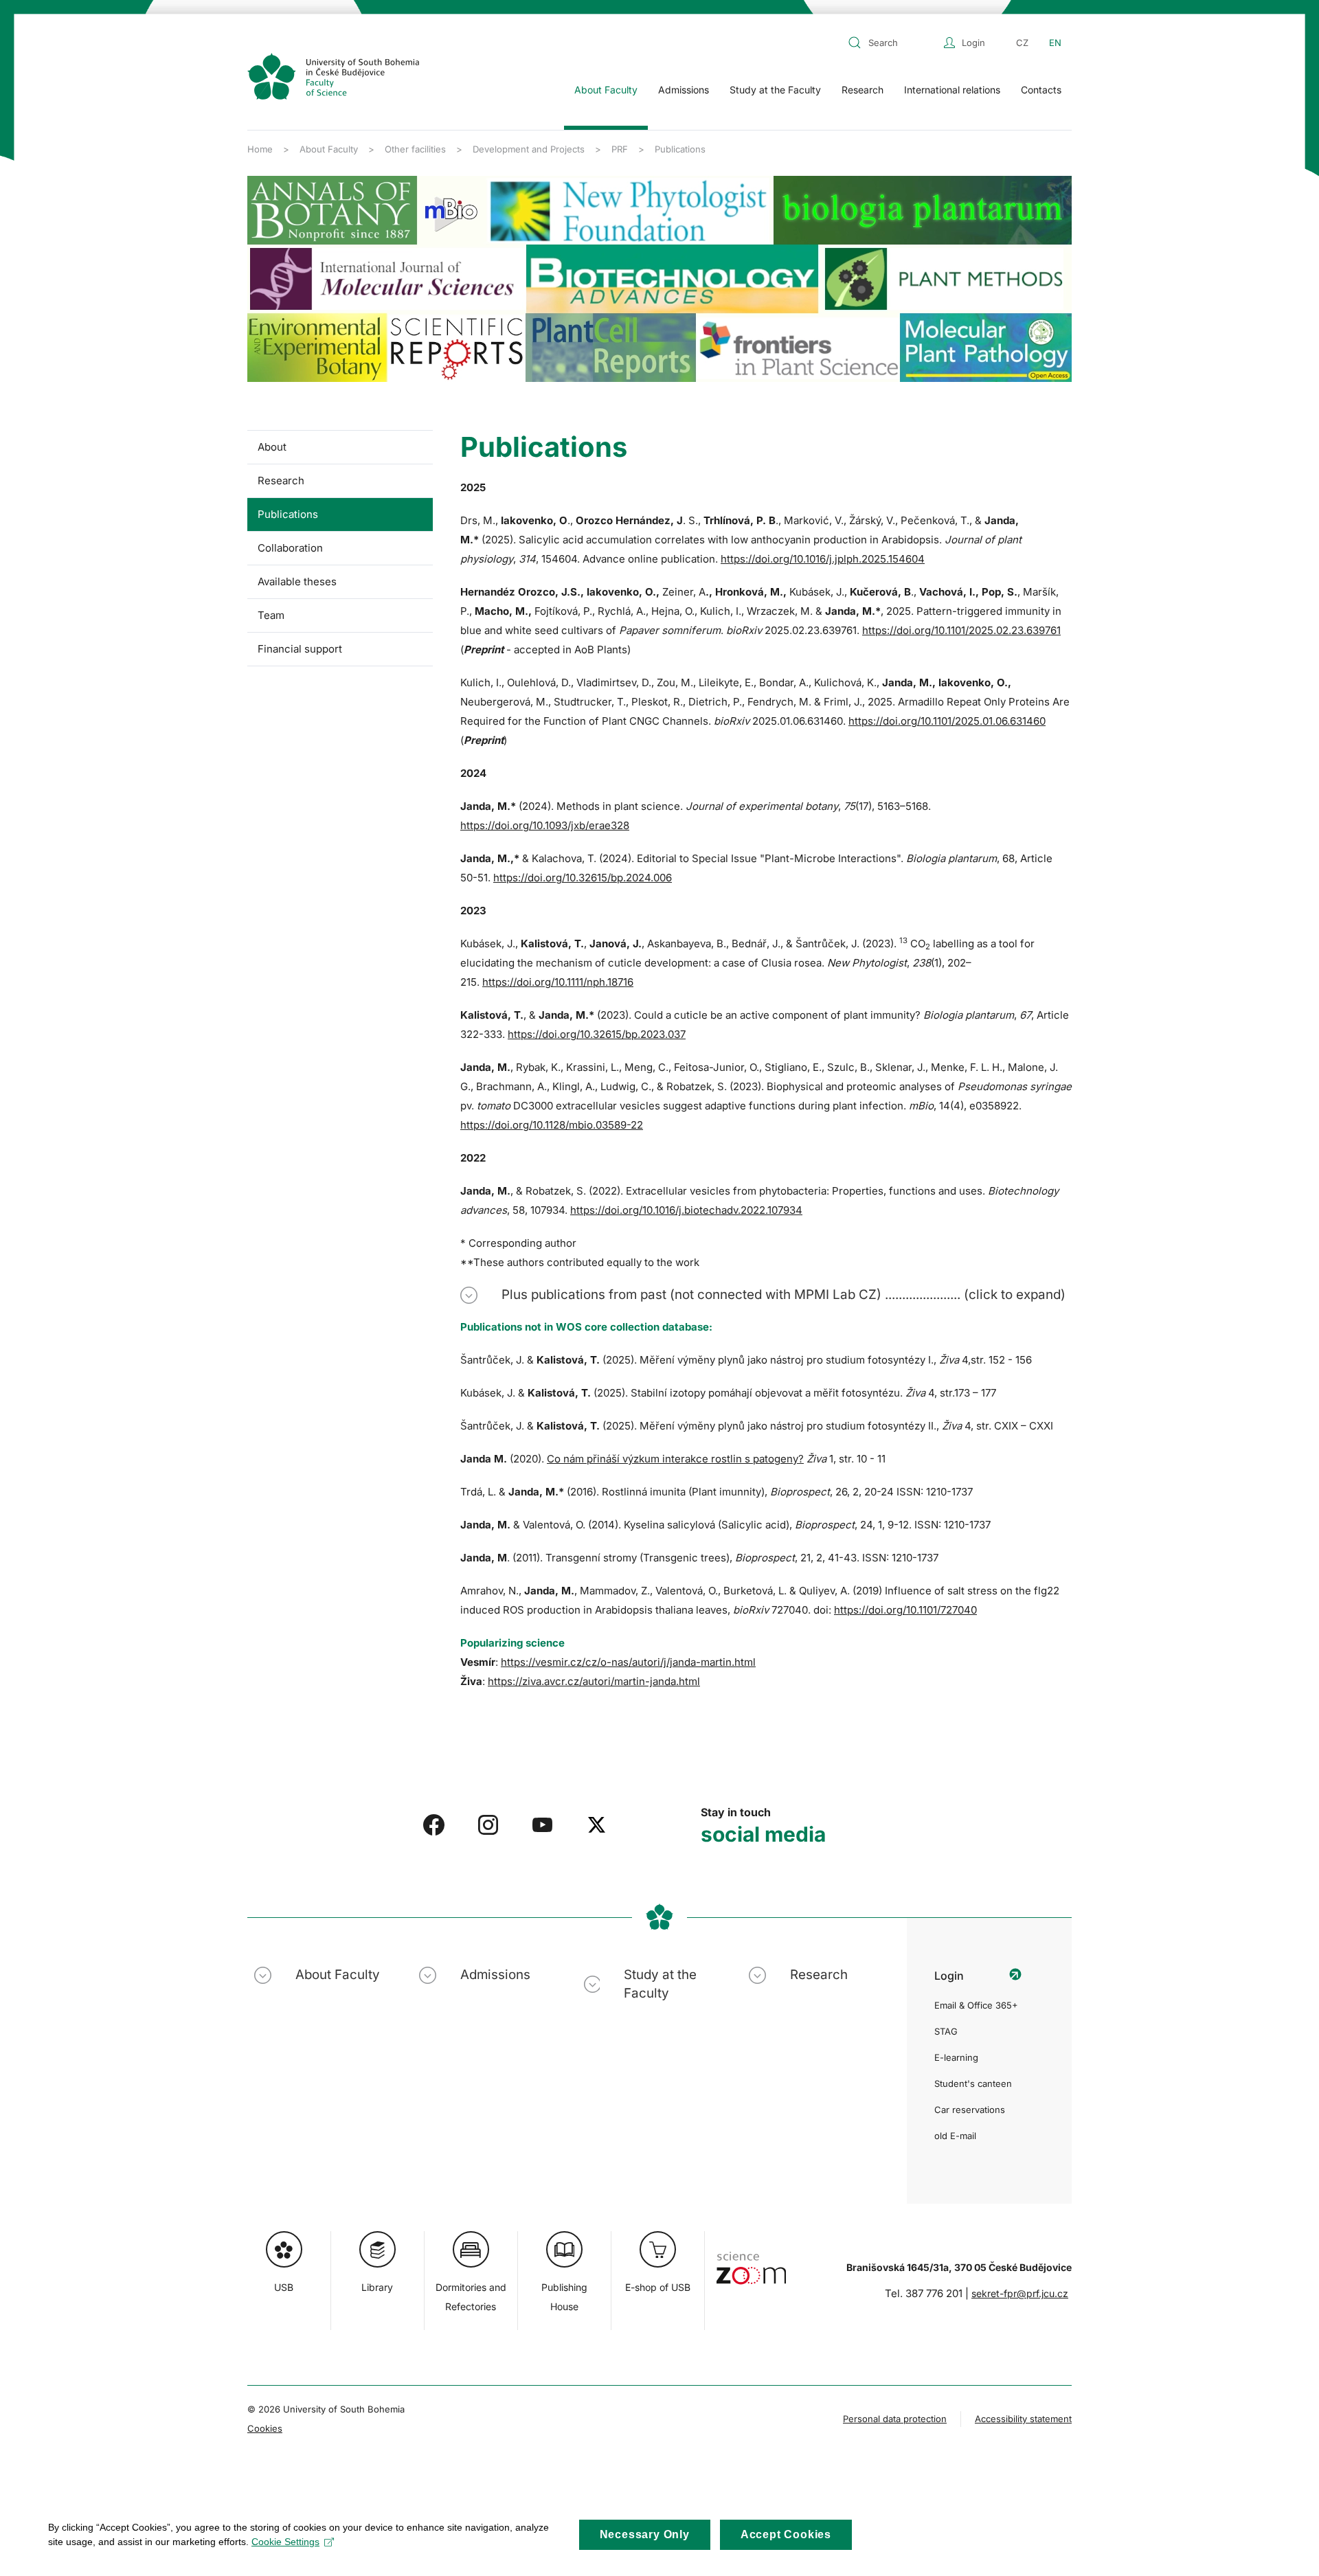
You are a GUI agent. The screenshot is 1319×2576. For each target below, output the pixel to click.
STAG (946, 2031)
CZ (1022, 43)
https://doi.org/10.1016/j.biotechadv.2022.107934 (686, 1210)
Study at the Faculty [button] (775, 90)
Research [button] (863, 90)
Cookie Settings (285, 2542)
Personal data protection (895, 2419)
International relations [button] (952, 90)
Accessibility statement (1023, 2419)
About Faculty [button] (606, 90)
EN (1055, 43)
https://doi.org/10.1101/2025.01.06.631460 (947, 721)
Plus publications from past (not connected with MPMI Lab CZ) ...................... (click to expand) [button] (783, 1295)
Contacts (1041, 90)
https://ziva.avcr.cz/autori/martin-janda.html (594, 1681)
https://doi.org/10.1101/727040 (905, 1610)
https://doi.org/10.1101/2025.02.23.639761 (961, 630)
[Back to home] (333, 76)
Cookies (265, 2428)
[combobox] (892, 43)
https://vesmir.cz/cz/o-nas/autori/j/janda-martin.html (628, 1662)
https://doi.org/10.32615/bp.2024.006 (583, 878)
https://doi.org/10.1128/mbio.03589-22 (552, 1125)
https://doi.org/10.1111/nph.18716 (558, 982)
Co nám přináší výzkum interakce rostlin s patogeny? (675, 1459)
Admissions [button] (684, 90)
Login (973, 43)
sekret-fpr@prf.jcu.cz (1020, 2293)
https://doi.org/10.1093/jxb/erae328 (545, 825)
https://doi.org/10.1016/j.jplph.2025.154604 (823, 559)
